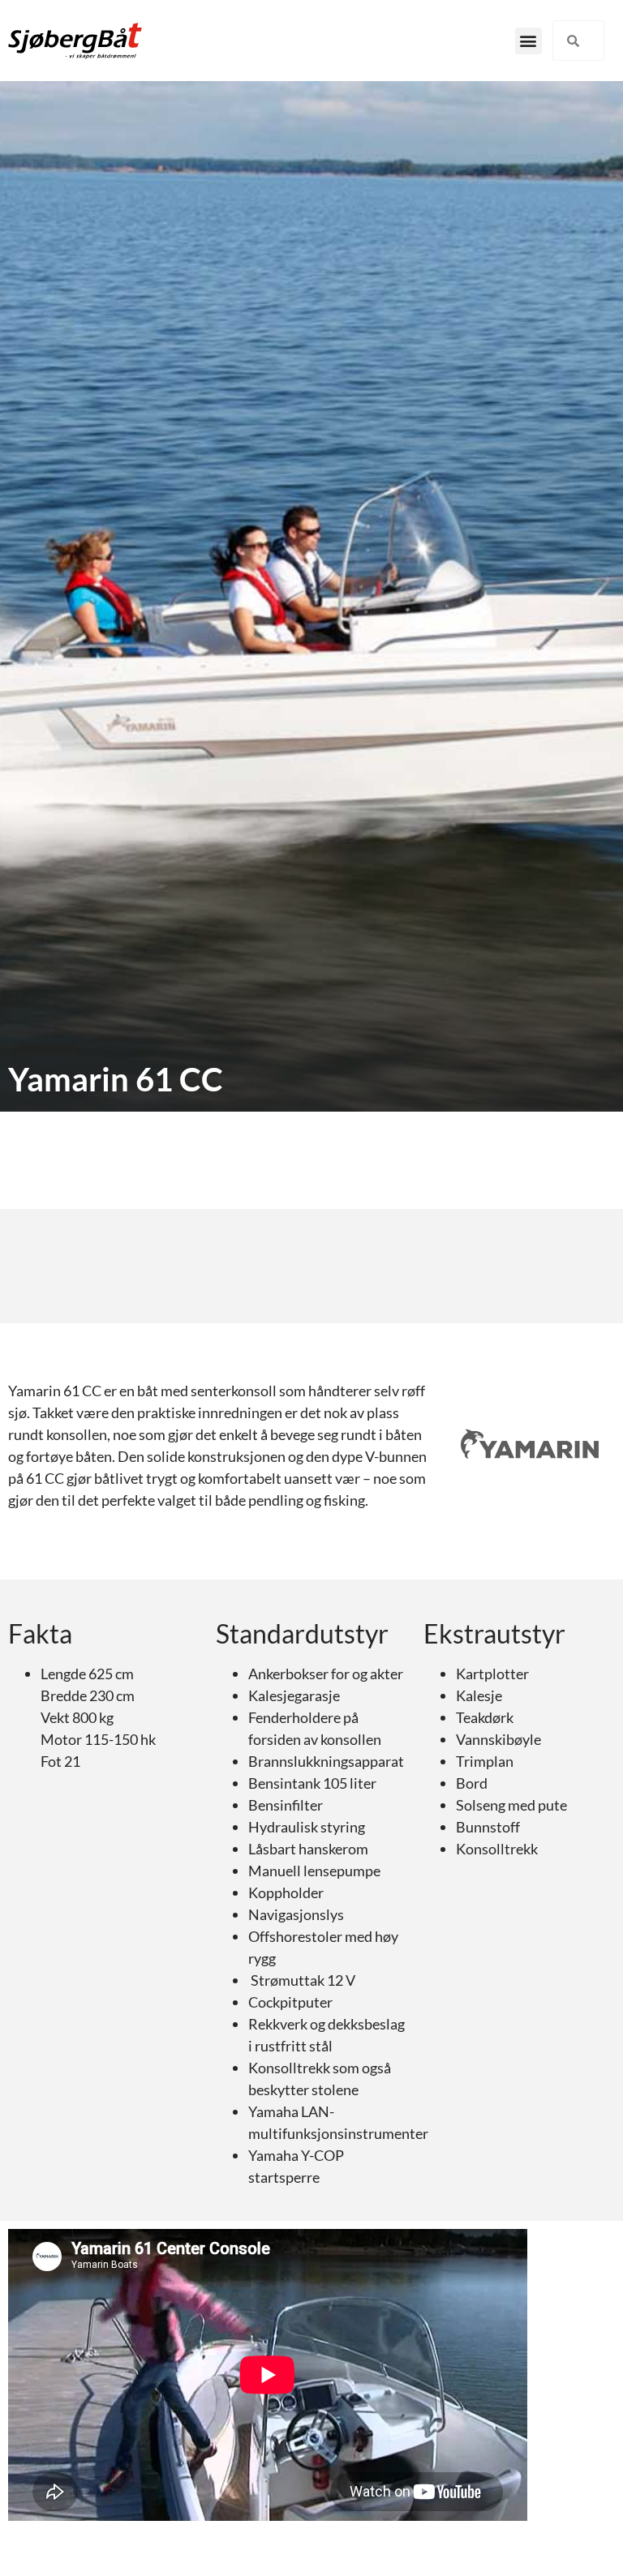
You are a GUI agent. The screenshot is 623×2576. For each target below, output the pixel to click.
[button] (528, 41)
